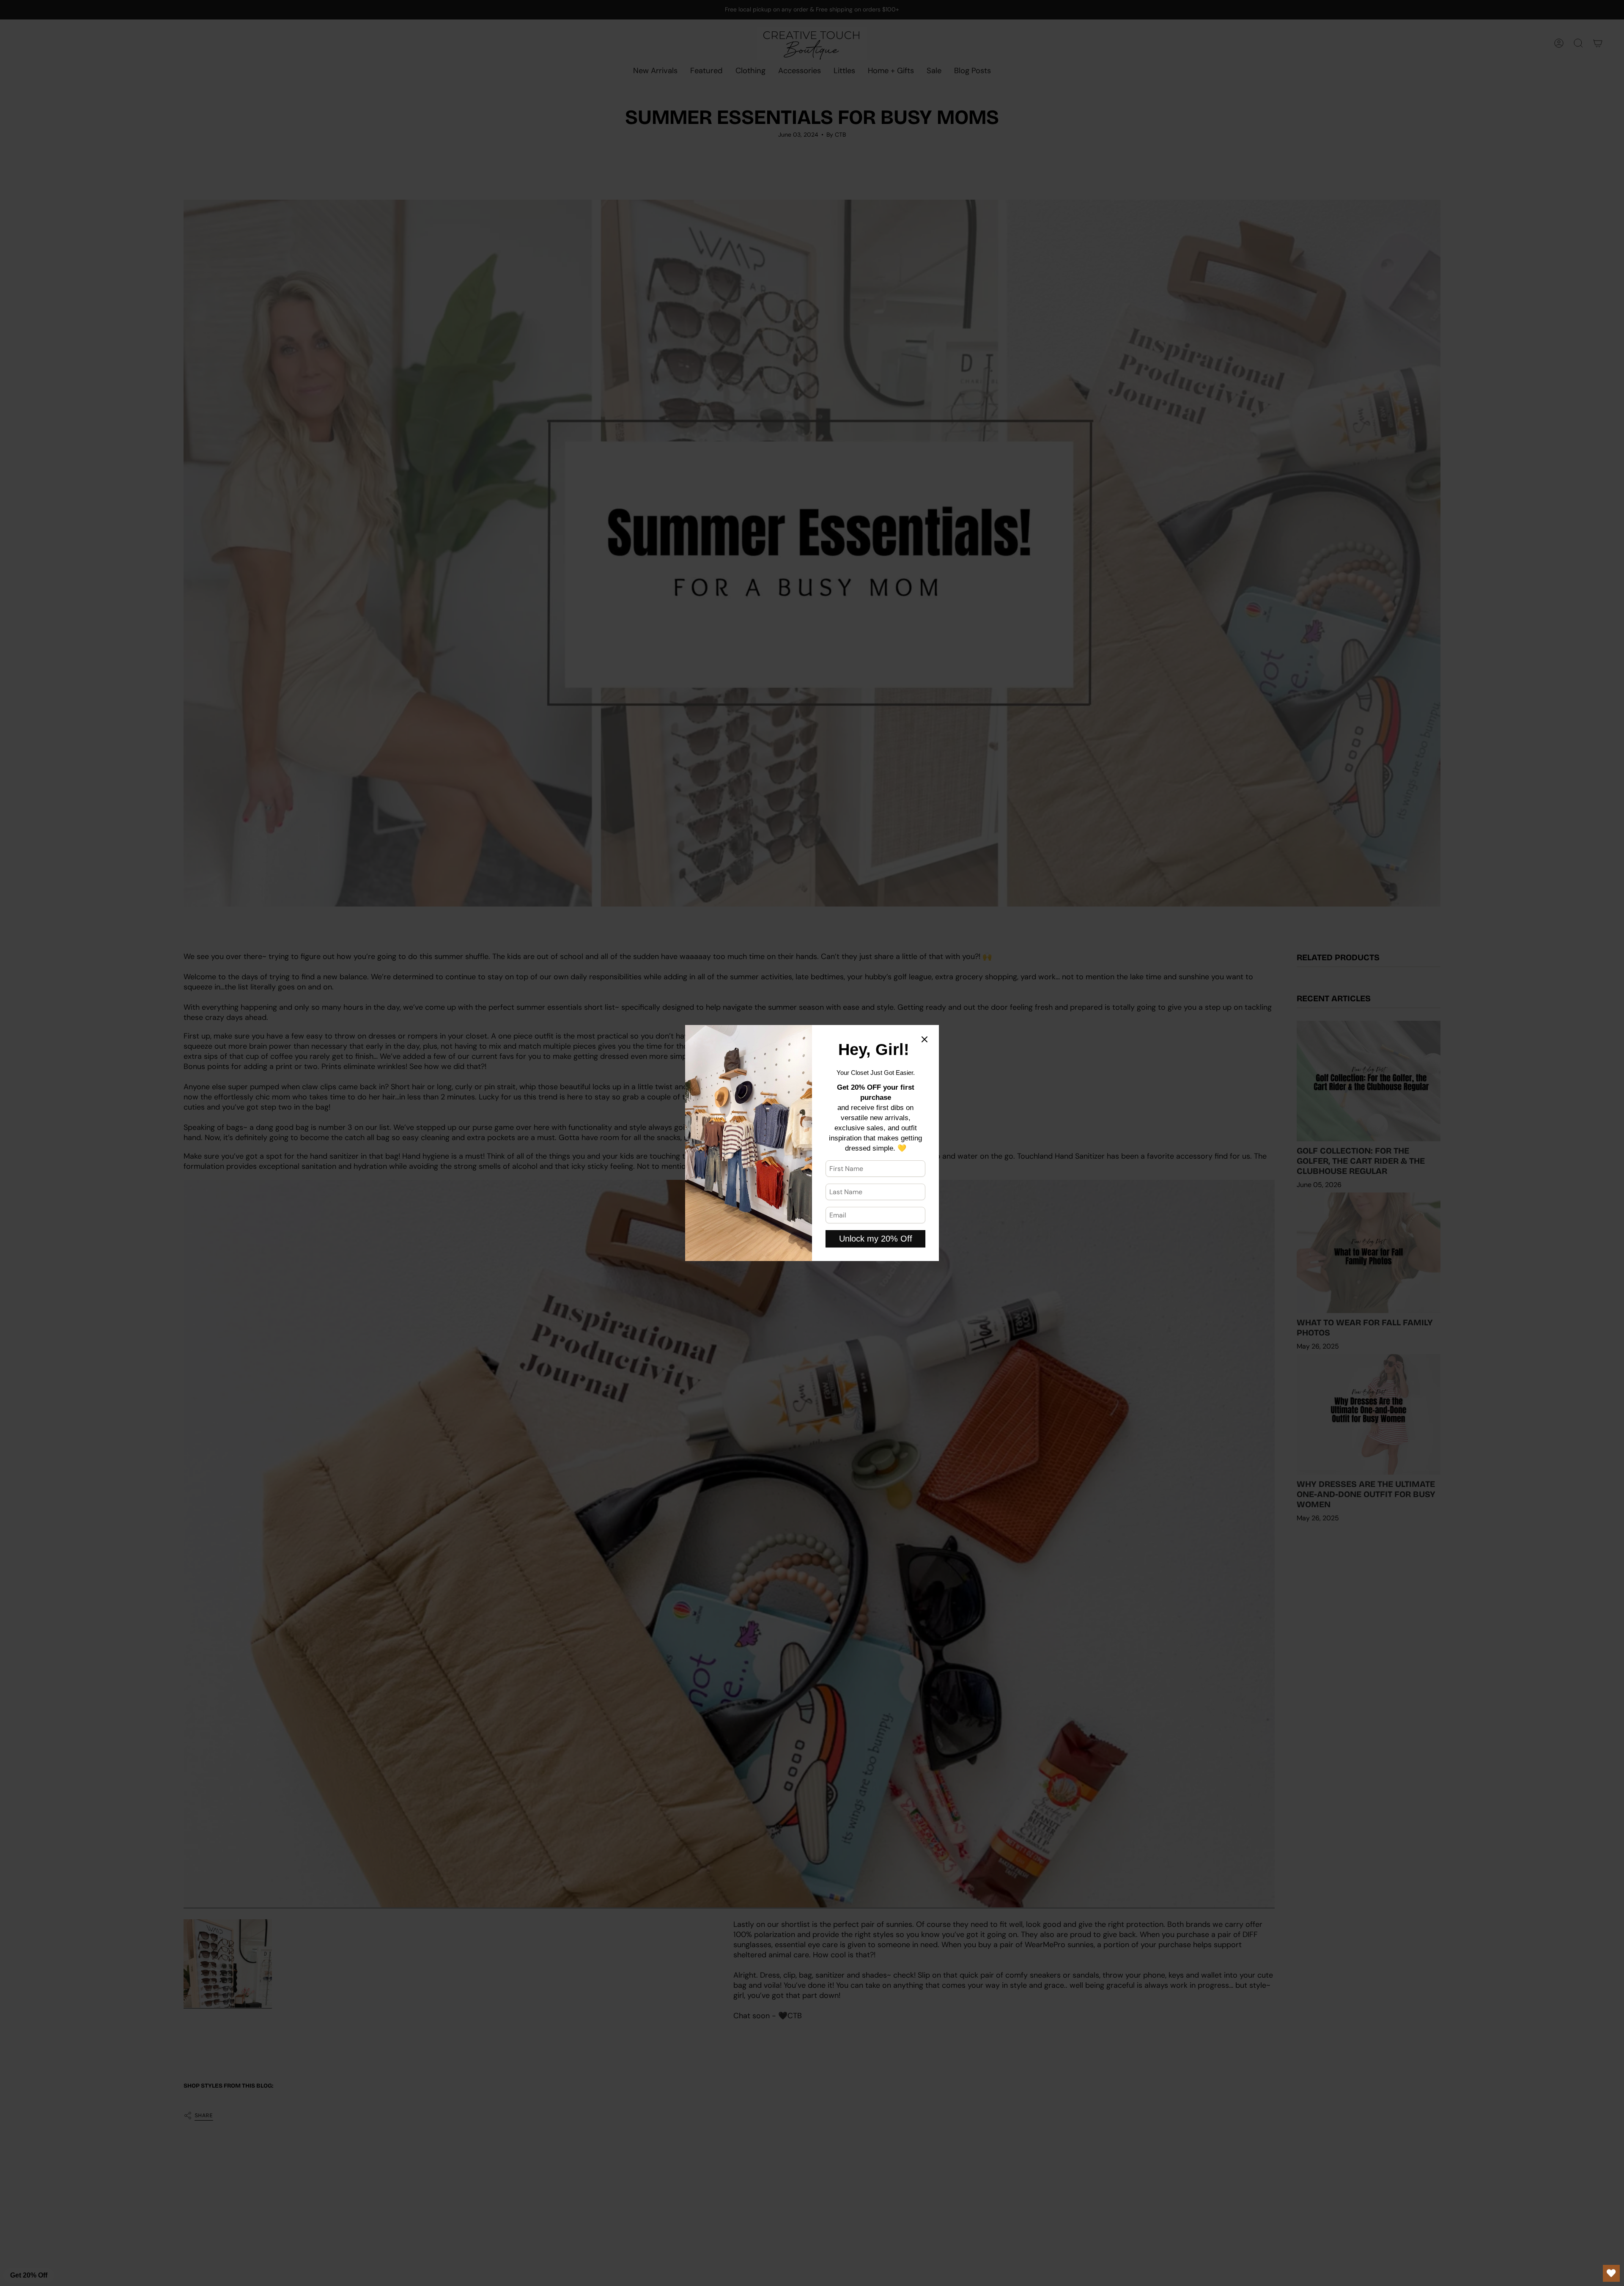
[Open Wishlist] (1611, 2273)
